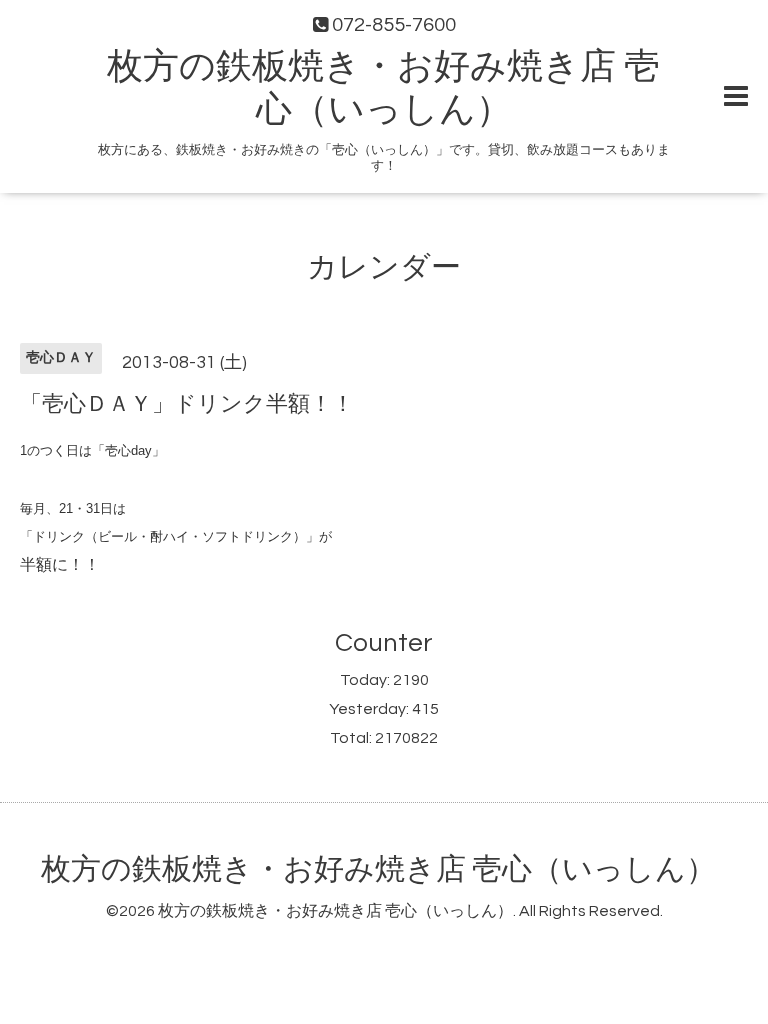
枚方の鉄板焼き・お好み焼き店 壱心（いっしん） (378, 869)
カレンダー (384, 267)
